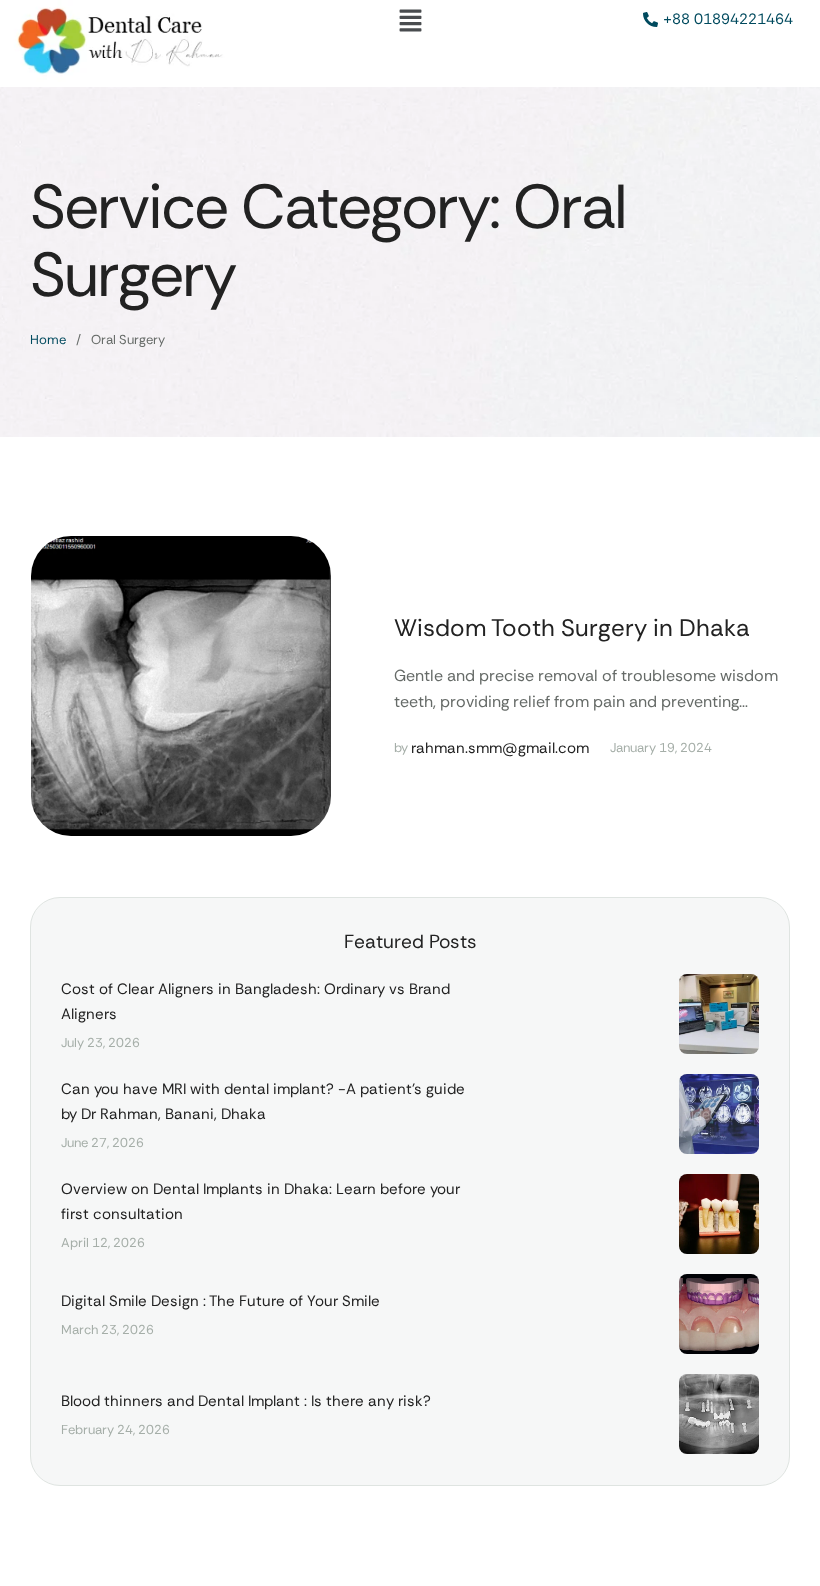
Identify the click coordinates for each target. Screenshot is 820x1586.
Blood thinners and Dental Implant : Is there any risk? (246, 1401)
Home (48, 339)
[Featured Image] (181, 686)
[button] (410, 22)
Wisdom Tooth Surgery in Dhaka (572, 627)
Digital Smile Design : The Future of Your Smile (220, 1301)
